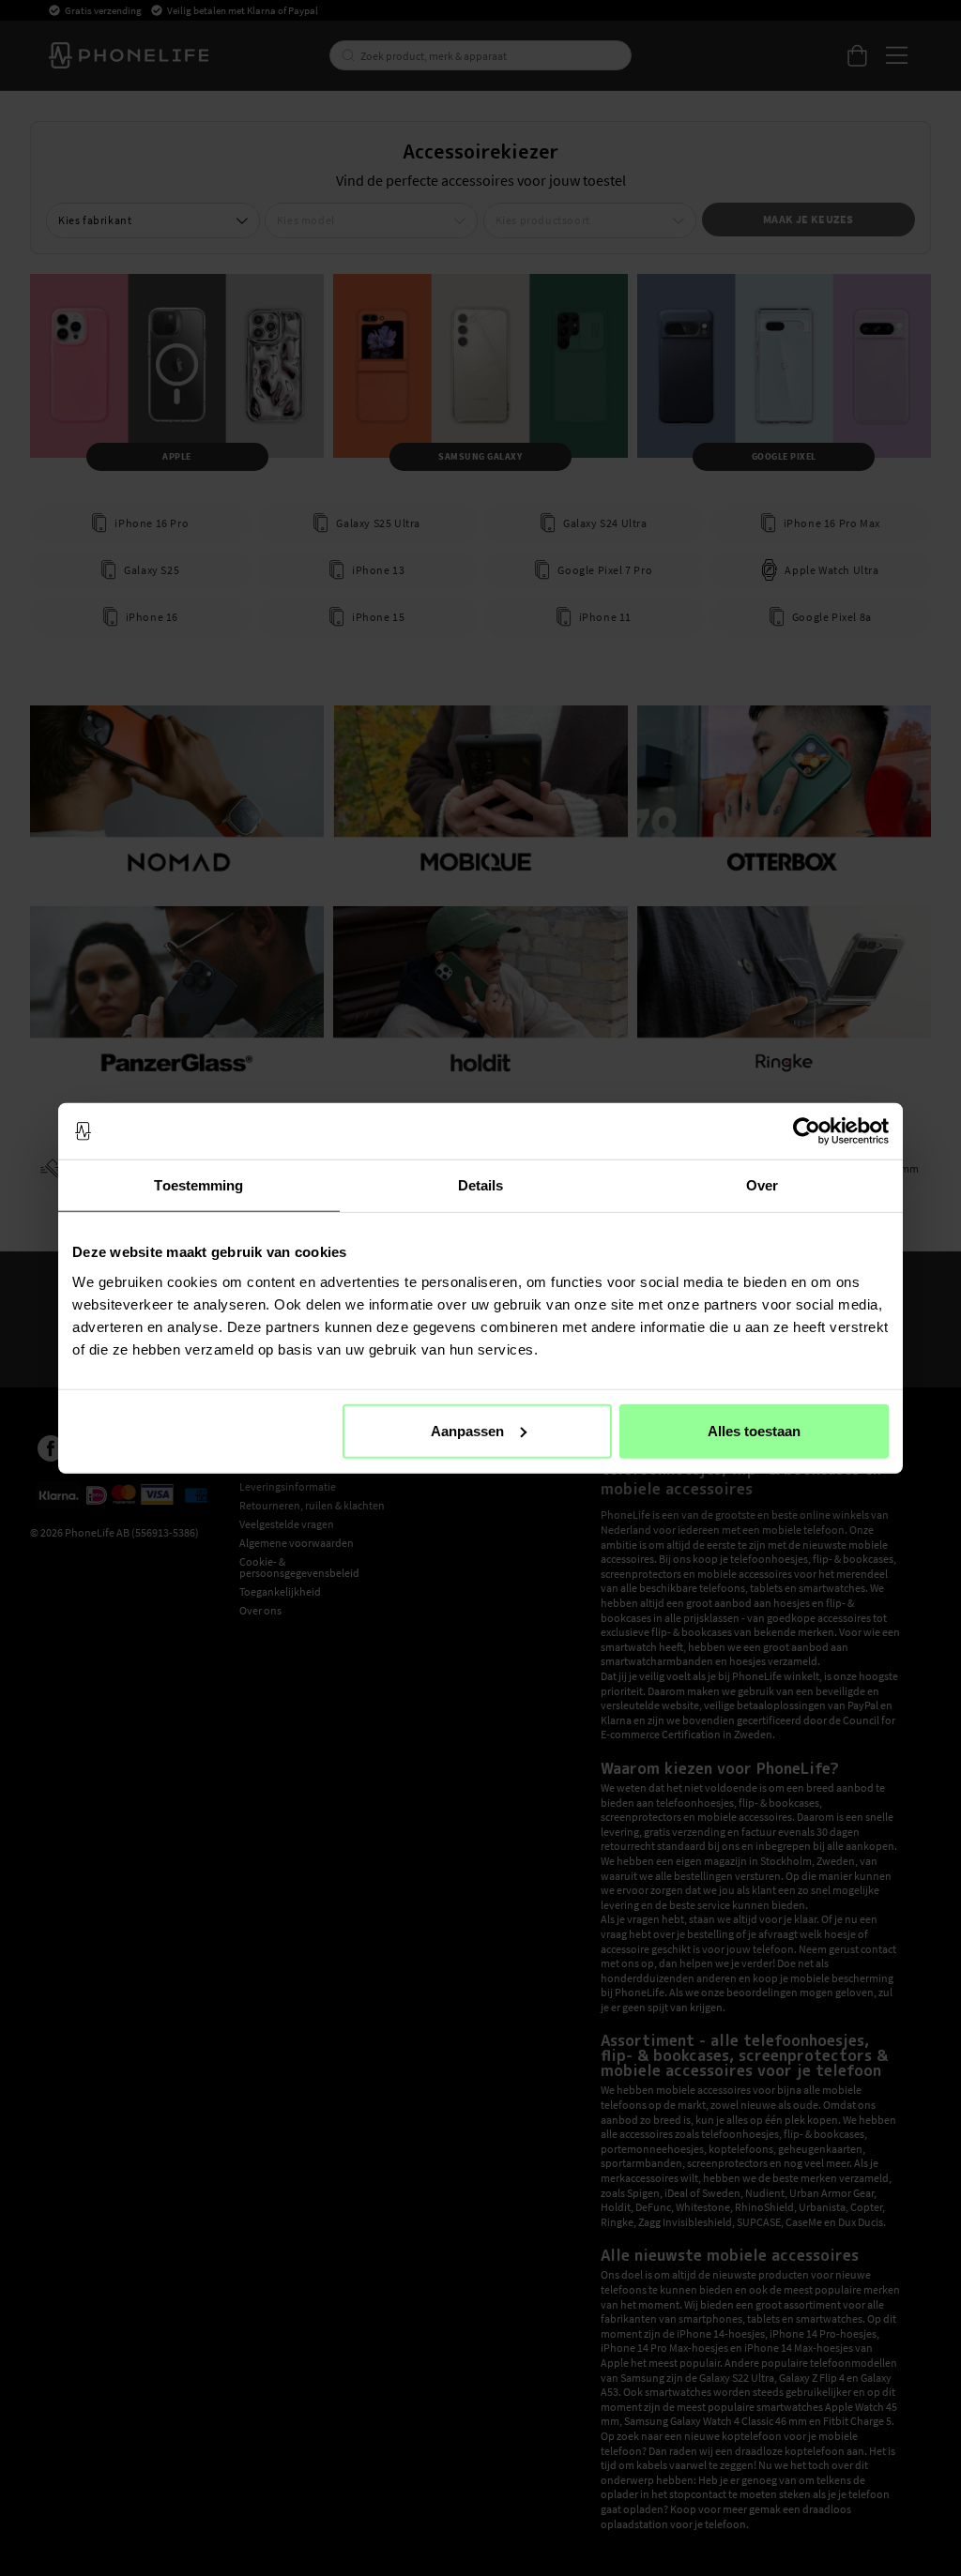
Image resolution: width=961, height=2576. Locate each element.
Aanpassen (467, 1430)
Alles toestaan (754, 1430)
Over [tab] (762, 1185)
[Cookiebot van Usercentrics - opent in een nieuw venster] (807, 1131)
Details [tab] (481, 1185)
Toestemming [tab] (198, 1185)
